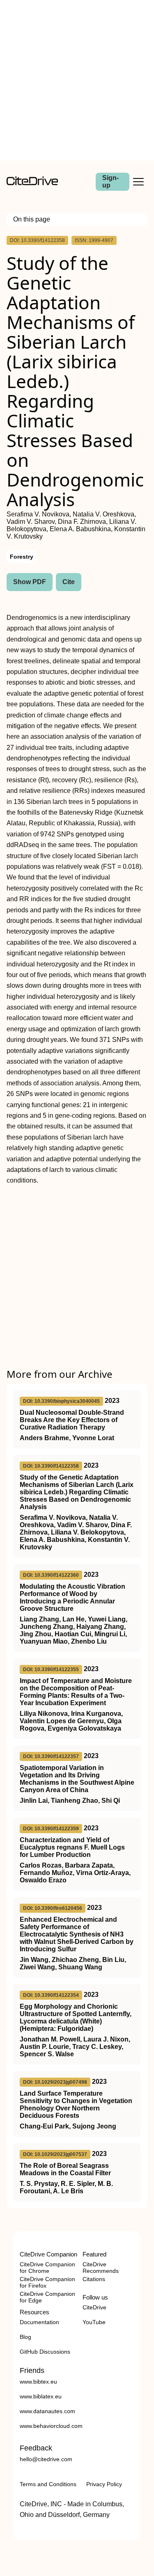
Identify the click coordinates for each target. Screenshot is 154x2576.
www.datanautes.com (47, 2411)
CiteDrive (94, 2307)
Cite (69, 582)
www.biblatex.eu (41, 2396)
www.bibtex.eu (38, 2382)
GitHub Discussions (45, 2352)
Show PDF (30, 582)
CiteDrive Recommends (101, 2268)
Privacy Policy (104, 2484)
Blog (25, 2337)
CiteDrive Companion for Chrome (47, 2268)
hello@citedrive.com (46, 2459)
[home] (32, 183)
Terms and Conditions (48, 2484)
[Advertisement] (77, 80)
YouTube (94, 2322)
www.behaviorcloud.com (51, 2426)
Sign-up (110, 182)
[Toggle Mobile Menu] (138, 182)
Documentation (39, 2322)
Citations (94, 2279)
